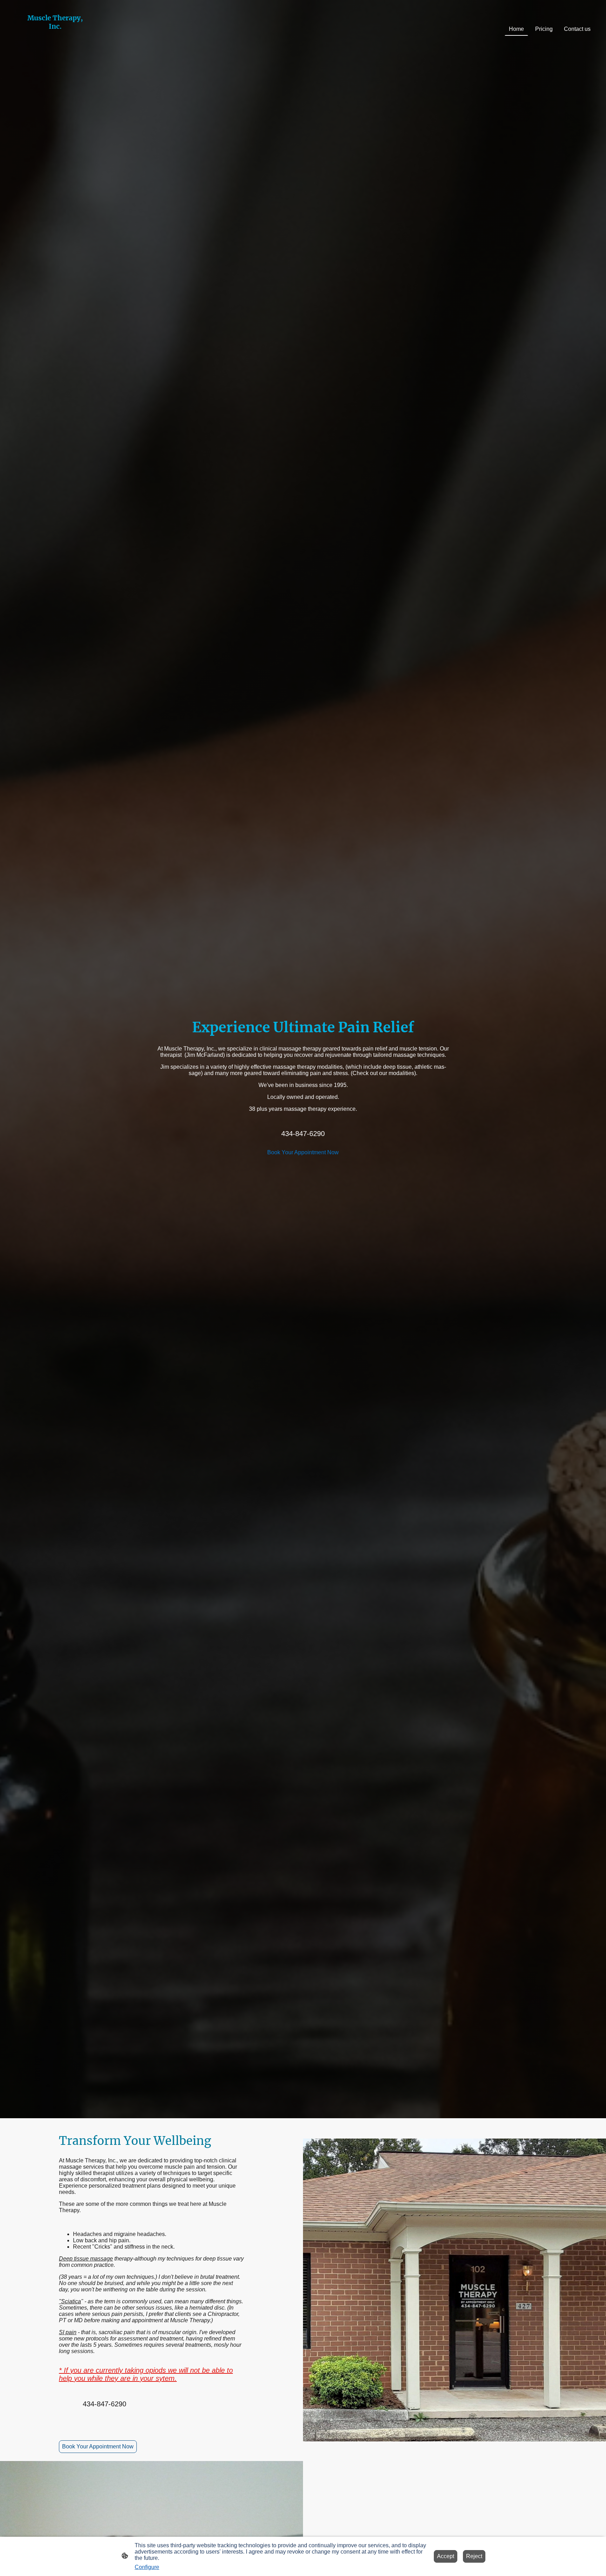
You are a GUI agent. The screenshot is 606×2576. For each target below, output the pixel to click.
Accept (446, 2556)
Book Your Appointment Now (303, 1152)
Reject (474, 2556)
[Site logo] (55, 49)
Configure (147, 2567)
